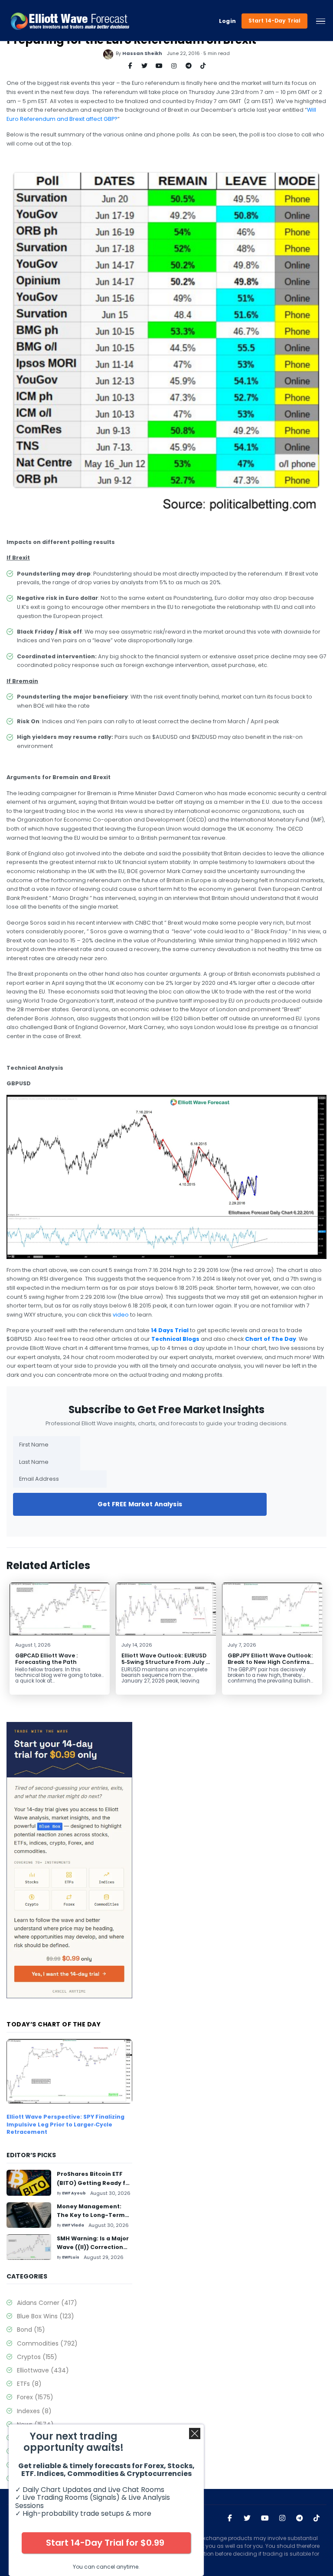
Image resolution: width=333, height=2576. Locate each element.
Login (228, 21)
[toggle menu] (321, 21)
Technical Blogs (175, 1339)
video (121, 1315)
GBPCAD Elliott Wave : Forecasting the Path (46, 1659)
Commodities (47, 2343)
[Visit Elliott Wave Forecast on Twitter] (247, 2518)
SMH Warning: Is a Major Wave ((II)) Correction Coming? (93, 2247)
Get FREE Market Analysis (140, 1504)
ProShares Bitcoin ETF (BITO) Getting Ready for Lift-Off (94, 2183)
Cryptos (37, 2357)
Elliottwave (43, 2370)
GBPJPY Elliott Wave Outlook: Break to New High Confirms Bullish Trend (270, 1662)
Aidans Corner (47, 2303)
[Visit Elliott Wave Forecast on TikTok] (317, 2518)
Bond (31, 2330)
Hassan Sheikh (142, 53)
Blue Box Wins (46, 2316)
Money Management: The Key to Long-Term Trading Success (91, 2215)
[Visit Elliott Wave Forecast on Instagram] (282, 2518)
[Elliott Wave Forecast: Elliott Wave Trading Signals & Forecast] (70, 21)
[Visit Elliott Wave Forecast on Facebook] (230, 2518)
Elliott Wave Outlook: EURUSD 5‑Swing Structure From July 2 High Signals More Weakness (165, 1662)
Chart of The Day (271, 1339)
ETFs (29, 2384)
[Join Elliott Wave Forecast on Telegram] (300, 2518)
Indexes (34, 2411)
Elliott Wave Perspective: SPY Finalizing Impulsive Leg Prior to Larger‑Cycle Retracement (65, 2124)
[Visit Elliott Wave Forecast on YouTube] (265, 2518)
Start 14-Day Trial (275, 21)
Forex (35, 2397)
